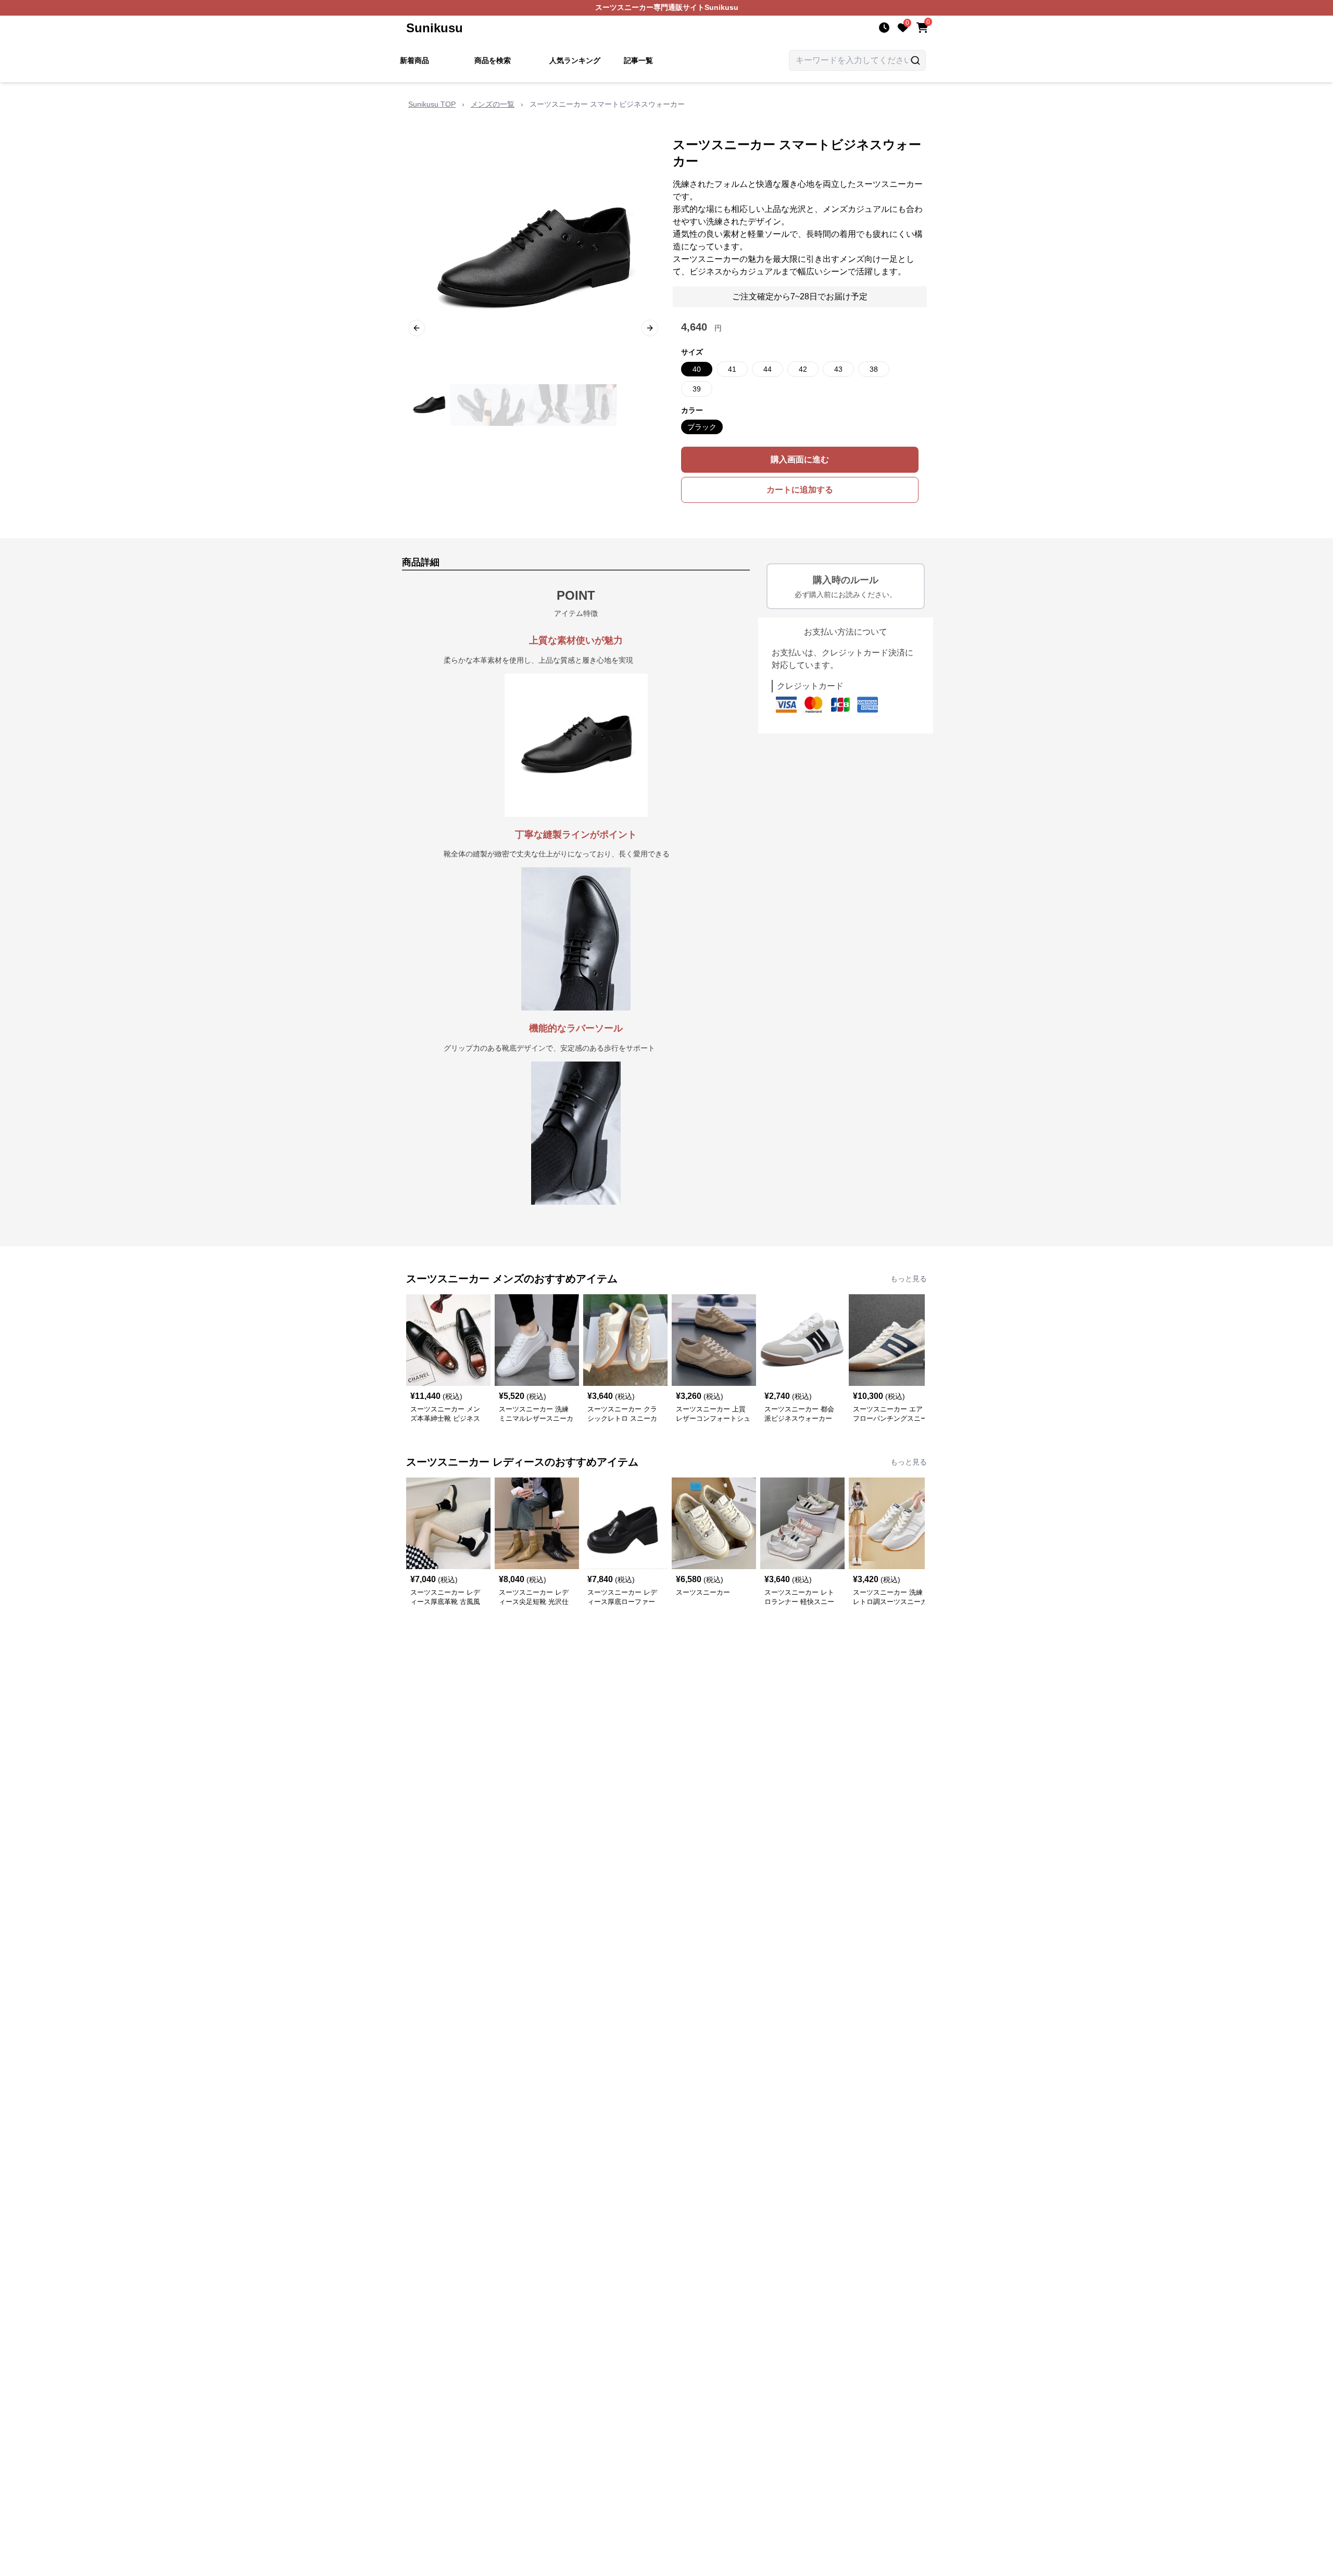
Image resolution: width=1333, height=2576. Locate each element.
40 (697, 369)
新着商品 (414, 60)
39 (697, 389)
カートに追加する (800, 490)
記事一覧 (638, 60)
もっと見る (909, 1279)
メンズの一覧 (493, 104)
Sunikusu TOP (432, 104)
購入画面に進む (800, 459)
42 (803, 369)
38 (874, 369)
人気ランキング (575, 60)
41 (732, 369)
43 (838, 369)
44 (768, 369)
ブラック (702, 427)
